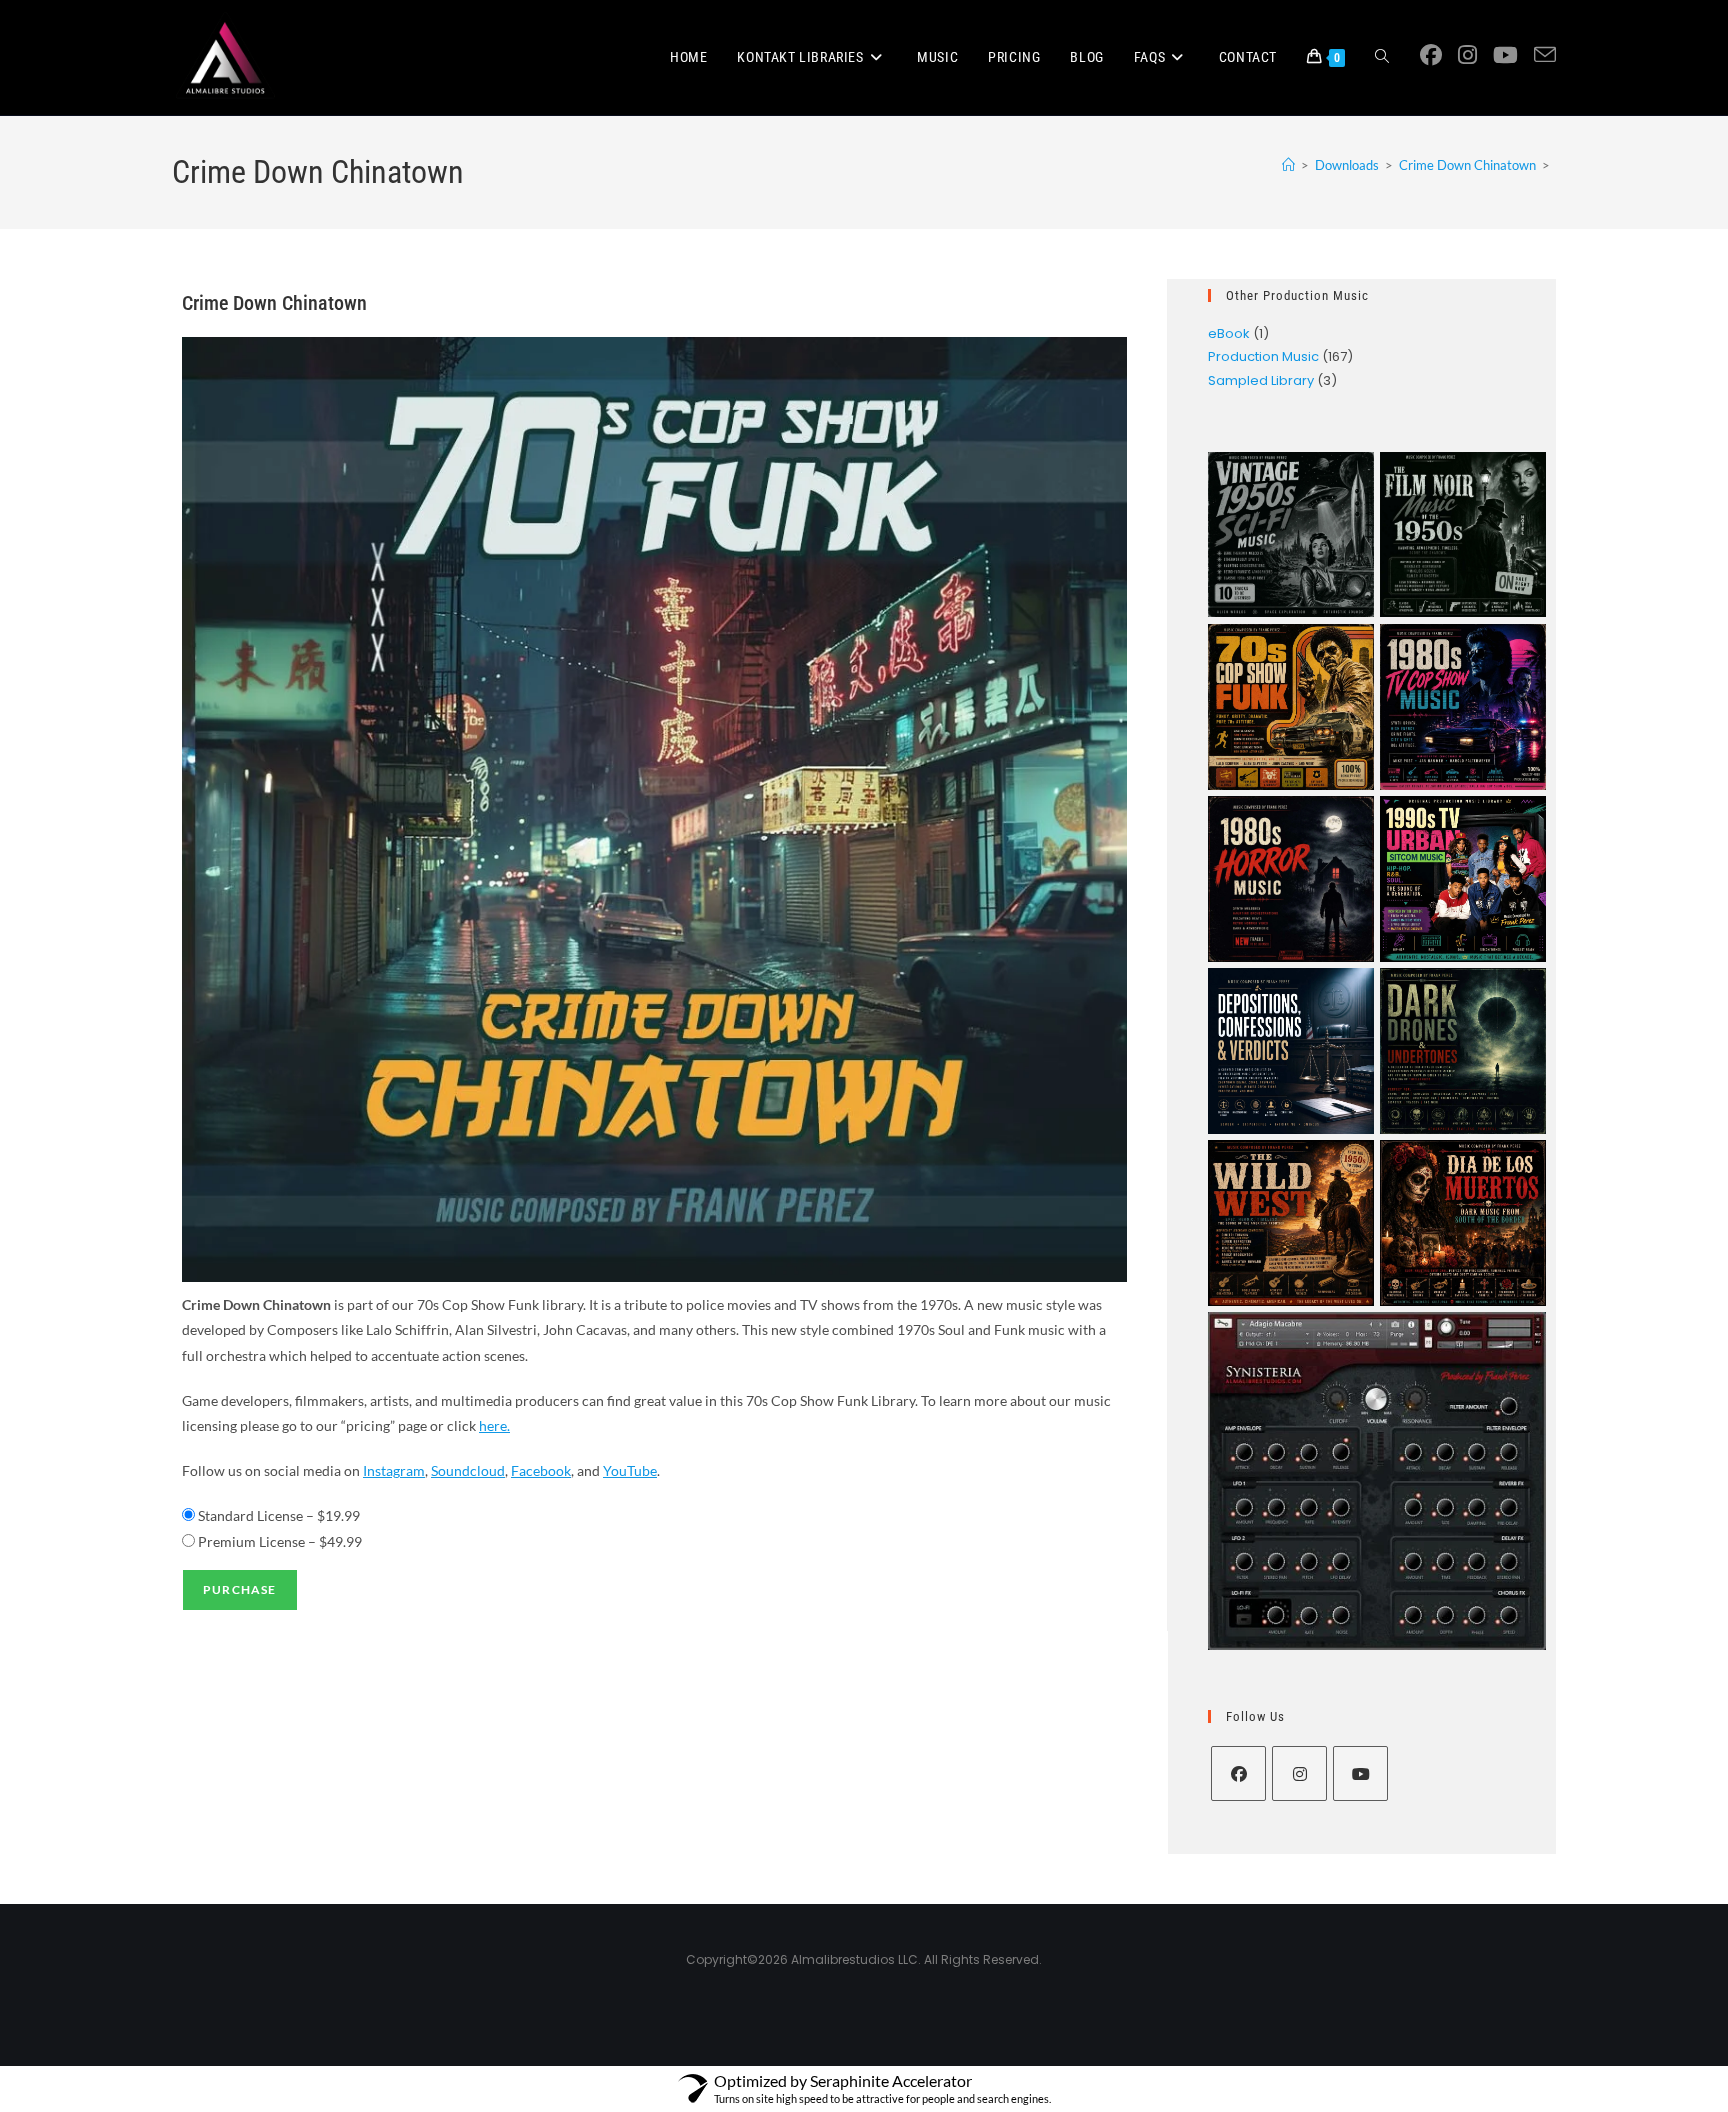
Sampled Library (1261, 380)
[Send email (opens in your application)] (1545, 55)
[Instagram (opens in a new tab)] (1467, 55)
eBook (1229, 333)
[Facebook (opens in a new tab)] (1431, 55)
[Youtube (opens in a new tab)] (1505, 55)
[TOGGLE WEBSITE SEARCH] (1382, 57)
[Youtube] (1360, 1773)
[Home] (1288, 165)
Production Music (1263, 356)
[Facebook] (1238, 1773)
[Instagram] (1299, 1773)
